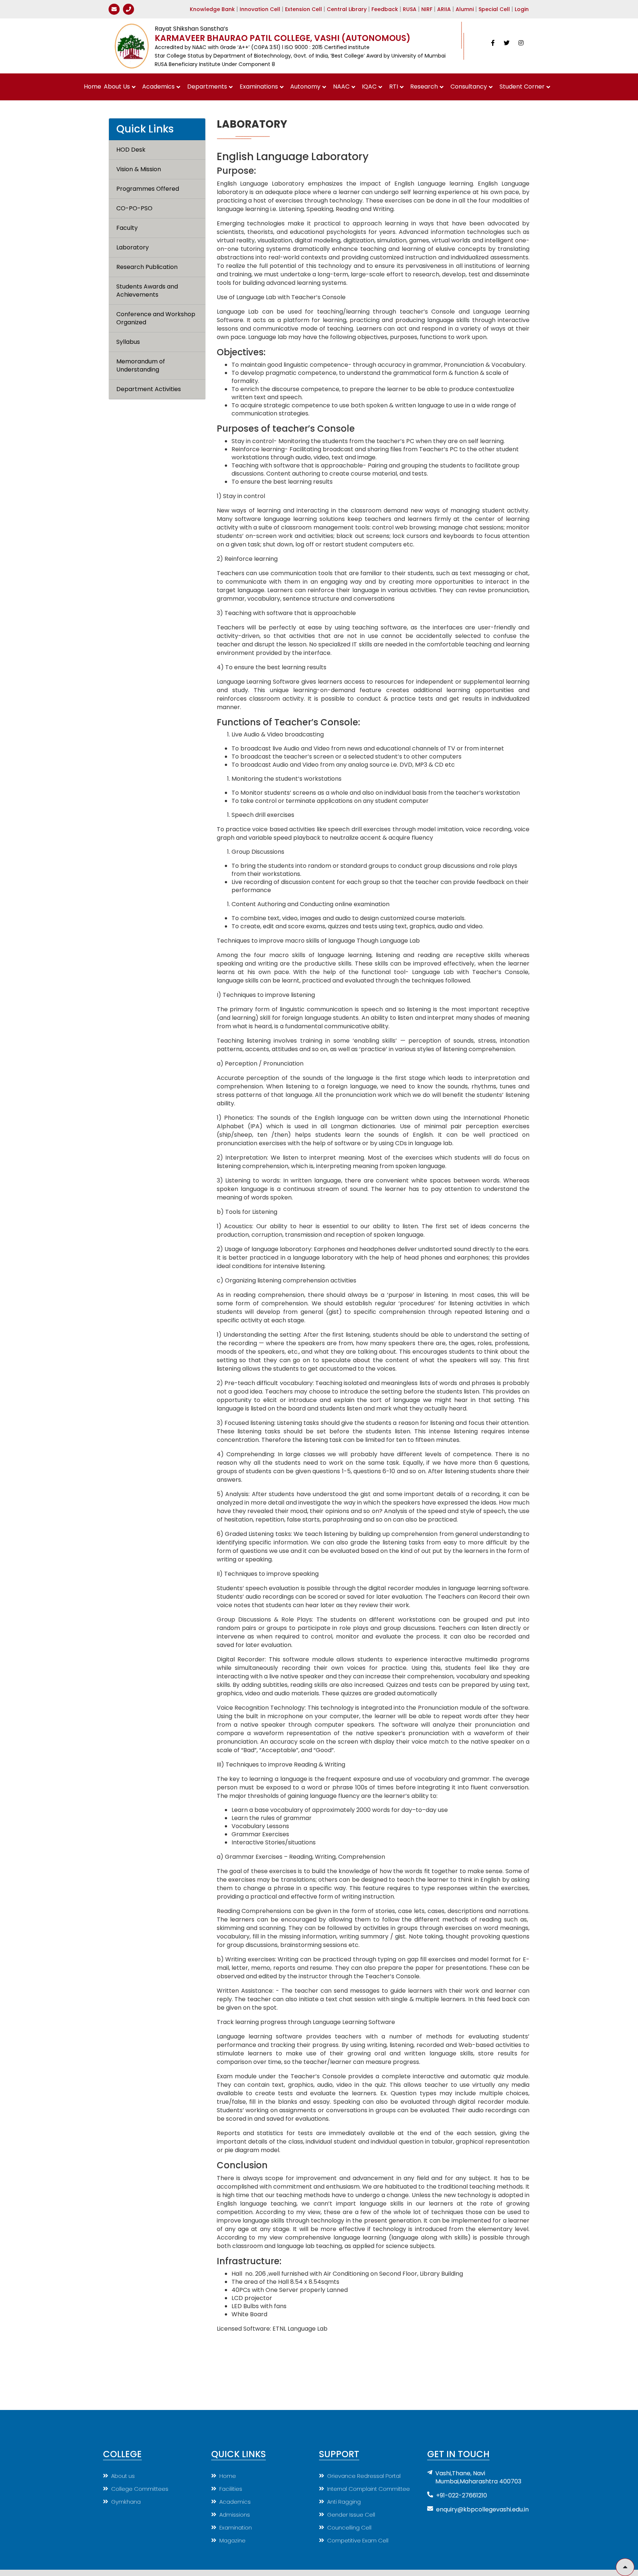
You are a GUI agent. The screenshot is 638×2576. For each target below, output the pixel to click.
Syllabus (128, 342)
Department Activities (149, 389)
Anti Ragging (344, 2502)
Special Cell (494, 9)
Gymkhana (126, 2502)
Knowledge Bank (212, 9)
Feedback (385, 9)
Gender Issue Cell (351, 2515)
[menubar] (319, 87)
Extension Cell (303, 9)
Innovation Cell (260, 9)
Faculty (127, 228)
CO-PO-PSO (134, 208)
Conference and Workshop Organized (157, 318)
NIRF (427, 9)
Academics (158, 87)
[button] (625, 2567)
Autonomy (305, 87)
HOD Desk (131, 150)
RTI (394, 87)
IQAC (369, 87)
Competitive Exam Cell (358, 2540)
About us (123, 2476)
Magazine (232, 2540)
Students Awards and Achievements (148, 291)
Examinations (259, 87)
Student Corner (522, 87)
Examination (236, 2527)
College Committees (140, 2489)
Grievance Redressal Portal (364, 2476)
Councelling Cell (349, 2527)
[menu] (157, 270)
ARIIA (444, 9)
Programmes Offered (148, 189)
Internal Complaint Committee (368, 2489)
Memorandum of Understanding (141, 366)
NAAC (341, 87)
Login (522, 9)
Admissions (235, 2515)
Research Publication (147, 267)
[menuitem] (93, 87)
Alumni (465, 9)
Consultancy (469, 87)
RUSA (410, 9)
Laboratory (133, 248)
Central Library (347, 9)
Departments (207, 87)
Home (92, 87)
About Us (117, 87)
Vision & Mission (139, 169)
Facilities (231, 2489)
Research (424, 87)
